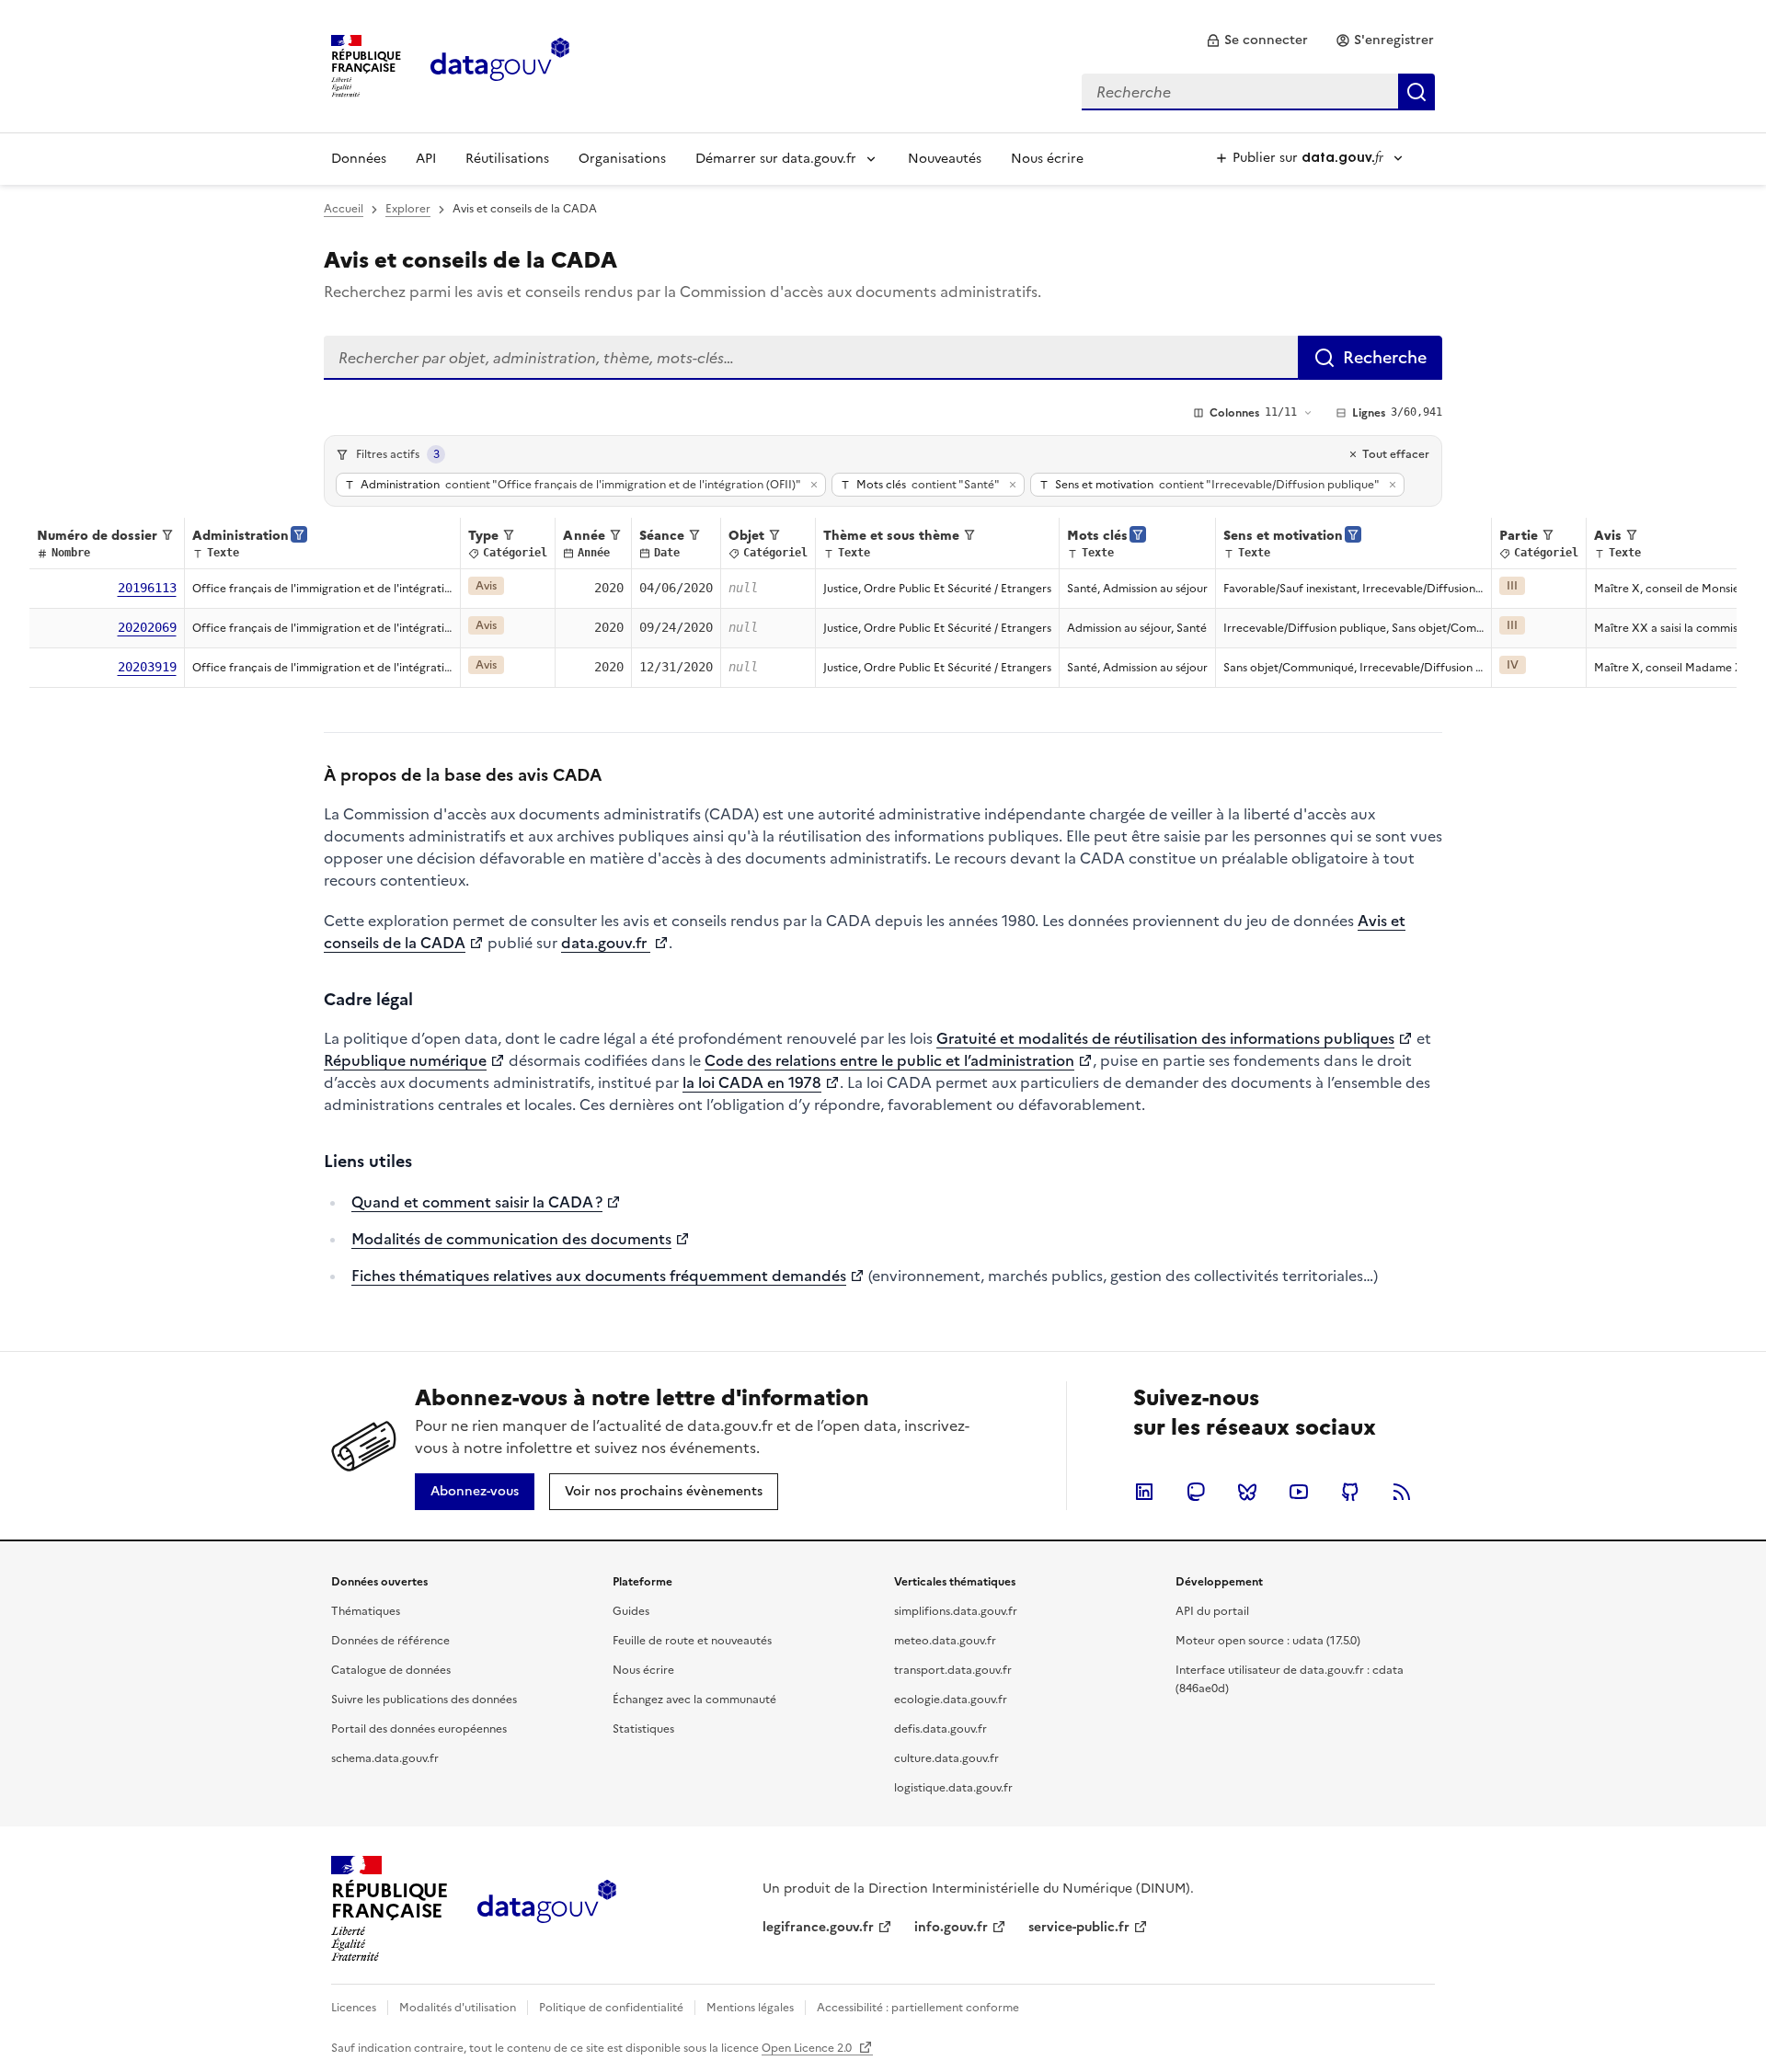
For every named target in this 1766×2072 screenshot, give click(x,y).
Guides (631, 1611)
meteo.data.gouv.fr (945, 1641)
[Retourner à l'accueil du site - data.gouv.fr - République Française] (547, 1908)
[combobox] (1258, 92)
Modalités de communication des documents (511, 1239)
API (426, 159)
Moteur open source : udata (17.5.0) (1268, 1641)
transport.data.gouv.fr (953, 1670)
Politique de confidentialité (611, 2008)
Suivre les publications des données (424, 1700)
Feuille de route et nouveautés (692, 1641)
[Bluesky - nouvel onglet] (1247, 1492)
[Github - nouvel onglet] (1350, 1492)
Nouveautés (945, 159)
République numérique (405, 1060)
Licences (354, 2008)
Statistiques (643, 1729)
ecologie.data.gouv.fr (951, 1700)
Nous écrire (1047, 159)
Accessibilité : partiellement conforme (918, 2008)
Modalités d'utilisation (458, 2008)
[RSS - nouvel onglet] (1402, 1492)
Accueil (344, 209)
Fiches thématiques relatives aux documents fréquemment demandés (599, 1276)
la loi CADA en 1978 (752, 1082)
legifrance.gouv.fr (818, 1927)
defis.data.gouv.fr (940, 1729)
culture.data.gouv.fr (946, 1758)
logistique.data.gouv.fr (953, 1788)
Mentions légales (750, 2008)
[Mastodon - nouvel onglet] (1196, 1492)
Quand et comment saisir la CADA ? (477, 1202)
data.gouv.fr (606, 943)
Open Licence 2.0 (808, 2048)
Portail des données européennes (419, 1729)
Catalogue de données (391, 1670)
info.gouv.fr (951, 1927)
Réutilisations (507, 159)
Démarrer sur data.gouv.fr (776, 159)
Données (359, 159)
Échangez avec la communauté (694, 1700)
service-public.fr (1079, 1927)
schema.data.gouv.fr (385, 1758)
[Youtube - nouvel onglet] (1299, 1492)
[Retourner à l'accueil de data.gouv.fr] (500, 64)
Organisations (622, 159)
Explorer (408, 209)
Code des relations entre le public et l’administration (889, 1060)
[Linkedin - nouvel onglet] (1144, 1492)
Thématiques (366, 1611)
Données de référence (390, 1641)
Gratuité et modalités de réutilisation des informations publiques (1165, 1038)
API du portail (1212, 1611)
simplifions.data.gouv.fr (956, 1611)
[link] (1257, 40)
